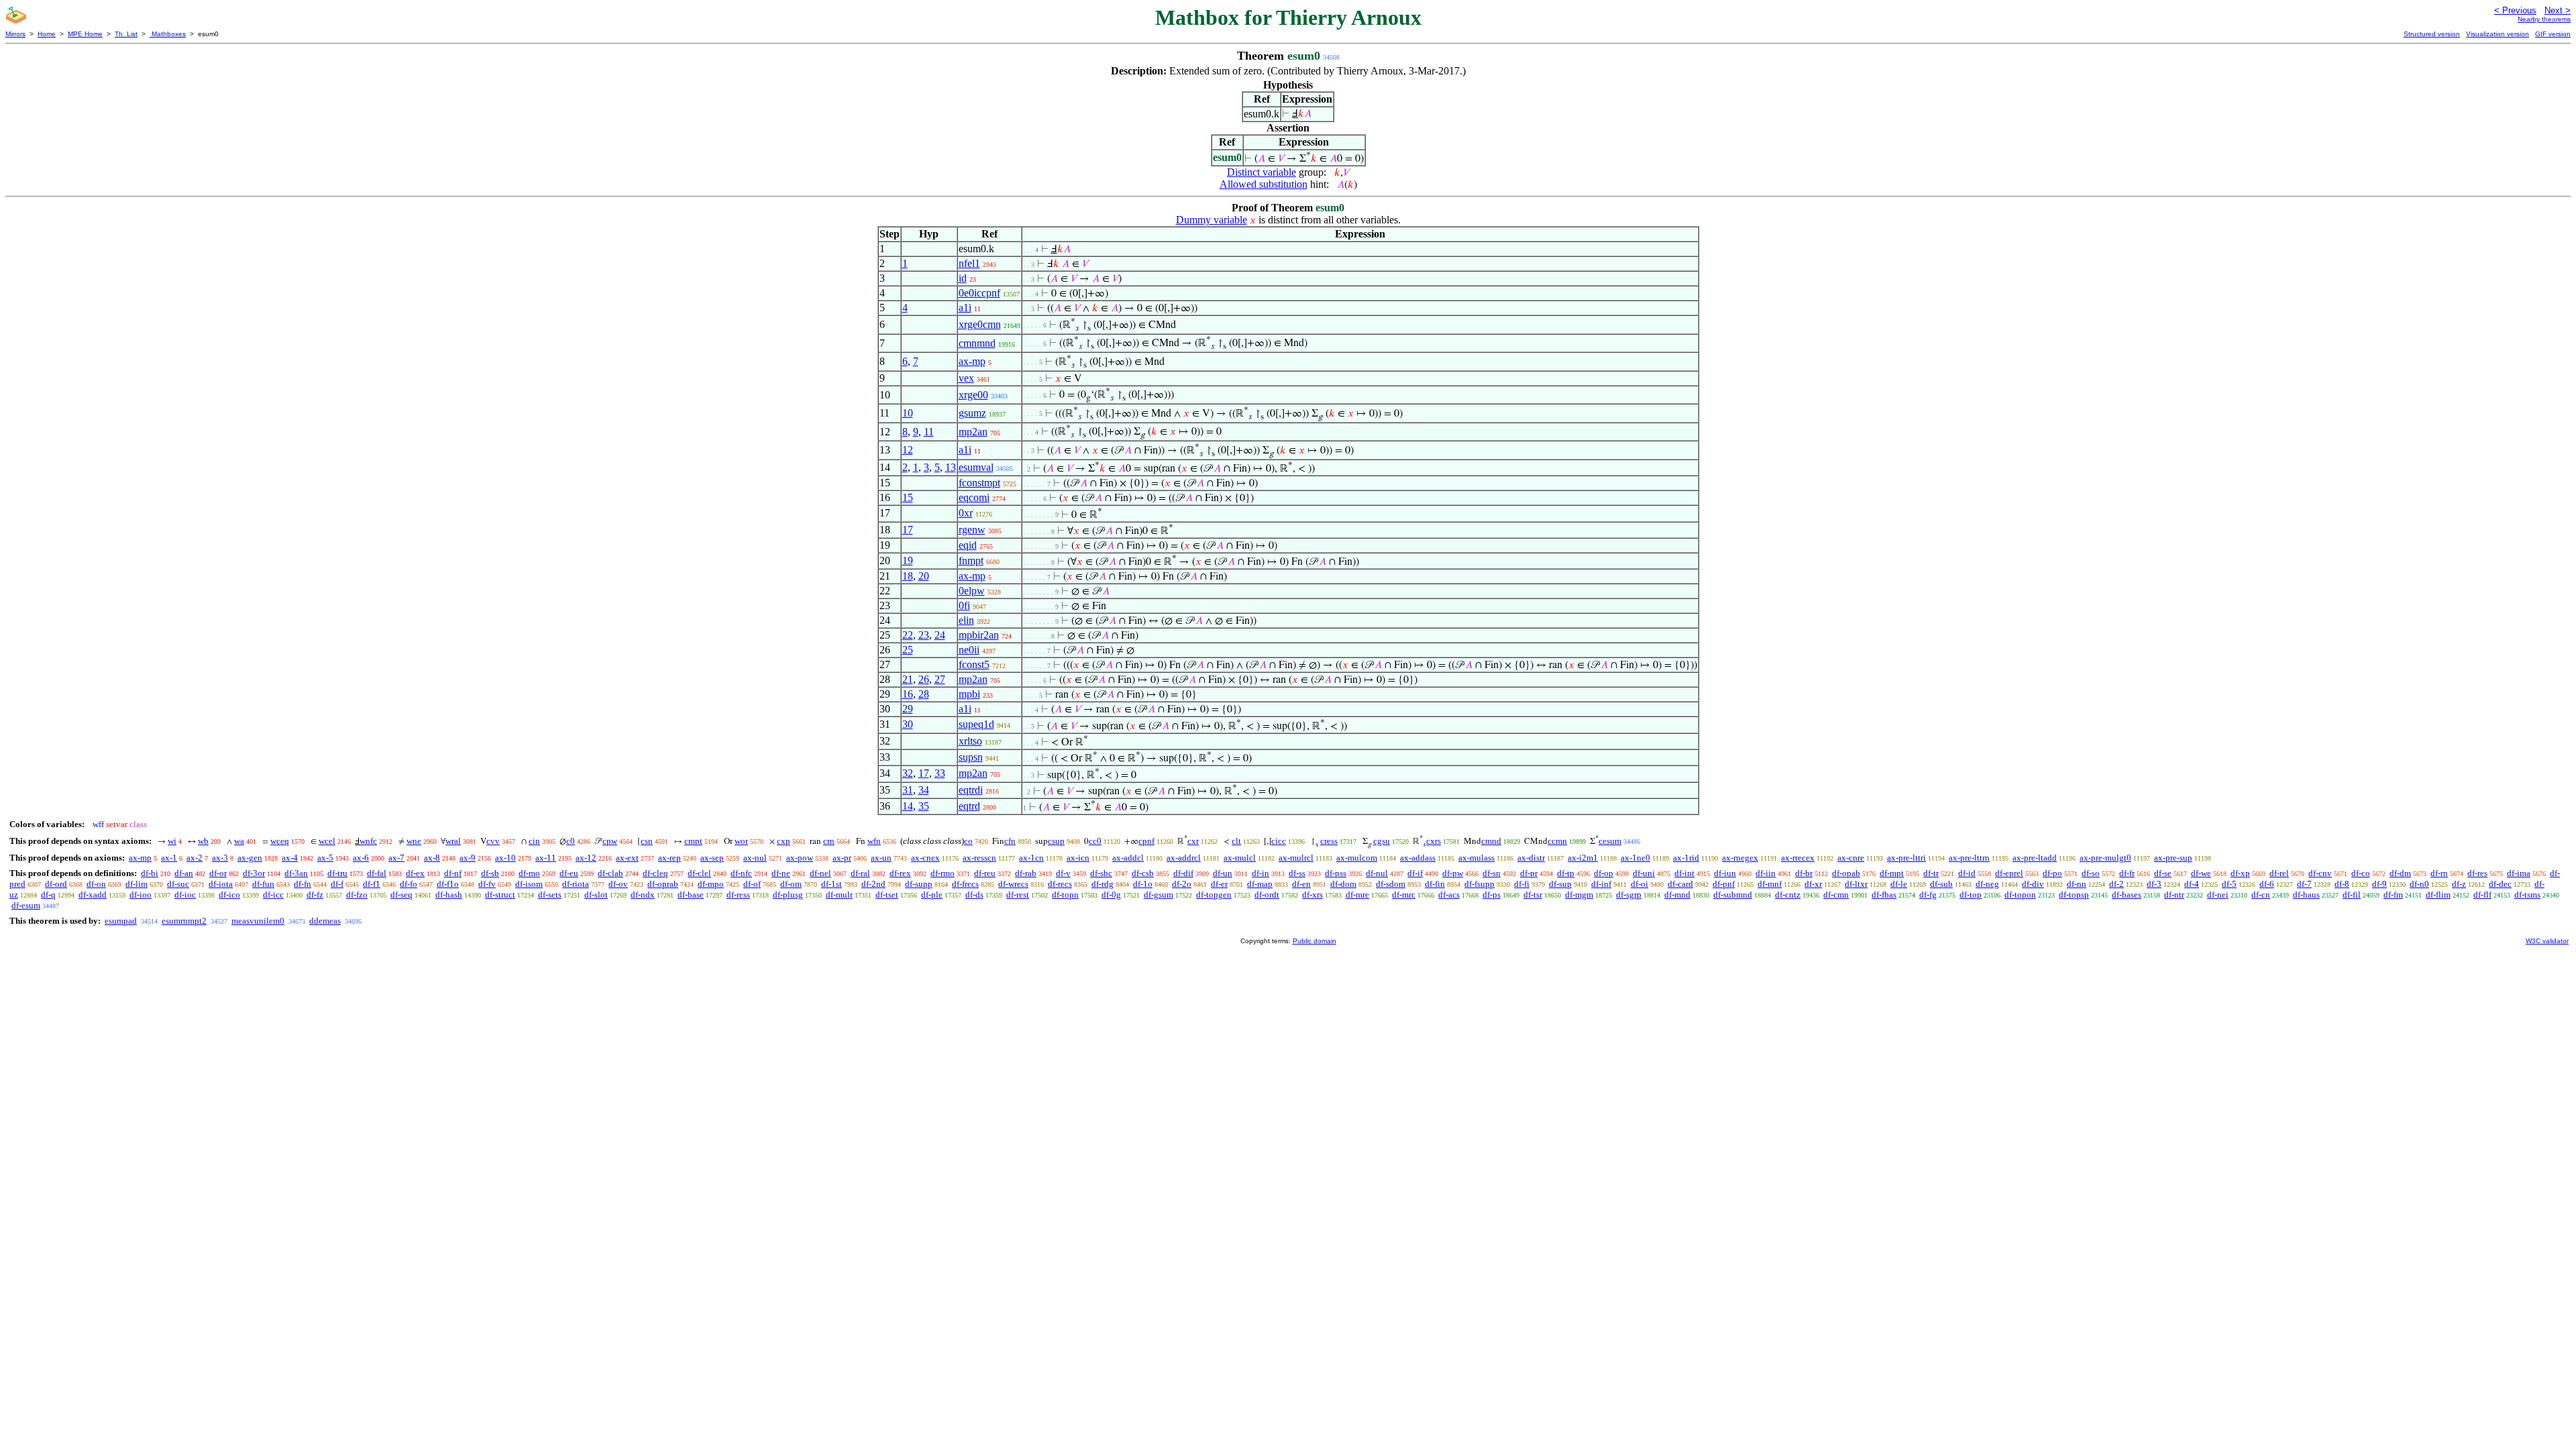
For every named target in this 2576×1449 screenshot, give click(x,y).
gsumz (972, 413)
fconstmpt (979, 483)
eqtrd (969, 806)
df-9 (2379, 884)
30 (908, 724)
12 (908, 450)
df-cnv (2320, 873)
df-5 (2229, 884)
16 (908, 694)
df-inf (1601, 884)
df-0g (1111, 895)
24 (940, 635)
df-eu (569, 873)
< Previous (2515, 10)
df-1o (1143, 884)
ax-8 (432, 858)
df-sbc (1101, 873)
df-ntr (2174, 895)
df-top (1971, 895)
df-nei (2218, 895)
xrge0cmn (980, 324)
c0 (571, 841)
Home (47, 34)
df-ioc (185, 895)
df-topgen (1214, 895)
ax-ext (627, 858)
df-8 (2342, 884)
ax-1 (169, 858)
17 (908, 530)
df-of (752, 884)
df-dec (2500, 884)
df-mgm (1579, 895)
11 (929, 432)
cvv (493, 841)
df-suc (178, 884)
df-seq (401, 895)
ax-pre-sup (2173, 858)
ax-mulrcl (1296, 858)
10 (908, 413)
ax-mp (972, 361)
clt (1236, 841)
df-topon (2020, 895)
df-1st (831, 884)
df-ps (1492, 895)
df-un (1223, 873)
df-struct (500, 895)
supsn (971, 757)
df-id (1967, 873)
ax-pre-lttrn (1969, 858)
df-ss (1297, 873)
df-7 (2304, 884)
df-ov (618, 884)
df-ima (2519, 873)
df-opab (1846, 873)
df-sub (1941, 884)
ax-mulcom (1357, 858)
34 (924, 790)
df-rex (900, 873)
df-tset (887, 895)
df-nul (1377, 873)
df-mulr (839, 895)
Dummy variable (1212, 220)
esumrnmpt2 (184, 921)
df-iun (1725, 873)
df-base (691, 895)
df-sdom (1391, 884)
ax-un (881, 858)
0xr (966, 513)
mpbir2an (979, 635)
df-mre (1357, 895)
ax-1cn (1031, 858)
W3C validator (2547, 941)
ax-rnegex (1740, 858)
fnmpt (971, 560)
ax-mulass (1477, 858)
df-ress (738, 895)
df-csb (1143, 873)
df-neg (1987, 884)
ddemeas (325, 921)
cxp (784, 841)
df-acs (1449, 895)
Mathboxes (168, 34)
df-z (2459, 884)
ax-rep (669, 858)
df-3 (2154, 884)
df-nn (2077, 884)
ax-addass (1418, 858)
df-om (791, 884)
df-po (2052, 873)
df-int (1684, 873)
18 (908, 576)
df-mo (529, 873)
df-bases (2127, 895)
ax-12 (586, 858)
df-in (1260, 873)
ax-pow (800, 858)
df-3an (296, 873)
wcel (327, 841)
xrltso (970, 741)
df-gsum (1159, 895)
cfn (1010, 841)
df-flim (2438, 895)
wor (741, 841)
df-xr (1813, 884)
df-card (1680, 884)
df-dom (1343, 884)
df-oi (1640, 884)
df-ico (229, 895)
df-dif (1183, 873)
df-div (2033, 884)
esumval (976, 467)
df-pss (1336, 873)
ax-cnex (925, 858)
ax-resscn (979, 858)
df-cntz (1788, 895)
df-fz (315, 895)
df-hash (449, 895)
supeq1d (976, 724)
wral (453, 841)
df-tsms (2527, 895)
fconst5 (974, 664)
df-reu (985, 873)
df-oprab (663, 884)
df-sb (490, 873)
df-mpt (1892, 873)
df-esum (26, 905)
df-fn (303, 884)
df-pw (1453, 873)
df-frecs (965, 884)
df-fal (377, 873)
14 (908, 806)
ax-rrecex (1798, 858)
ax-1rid (1686, 858)
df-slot (596, 895)
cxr (1193, 841)
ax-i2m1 (1583, 858)
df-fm (2393, 895)
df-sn (1492, 873)
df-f (337, 884)
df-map (1260, 884)
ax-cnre (1851, 858)
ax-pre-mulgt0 (2105, 858)
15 (908, 497)
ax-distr (1531, 858)
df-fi (1522, 884)
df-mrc (1404, 895)
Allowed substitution (1264, 184)
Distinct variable (1262, 172)
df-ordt (1267, 895)
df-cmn (1836, 895)
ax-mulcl (1240, 858)
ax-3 (220, 858)
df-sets (550, 895)
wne (414, 841)
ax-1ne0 (1635, 858)
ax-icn (1078, 858)
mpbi (969, 694)
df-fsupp (1480, 884)
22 (908, 635)
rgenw (972, 530)
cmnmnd (977, 343)
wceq (280, 841)
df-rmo (943, 873)
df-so (2091, 873)
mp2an (973, 432)
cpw (610, 841)
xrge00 (973, 395)
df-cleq (655, 873)
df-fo (409, 884)
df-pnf (1724, 884)
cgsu (1382, 841)
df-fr (2127, 873)
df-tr (1931, 873)
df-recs (1060, 884)
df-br (1804, 873)
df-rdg (1103, 884)
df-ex (415, 873)
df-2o (1182, 884)
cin (534, 841)
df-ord (56, 884)
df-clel (699, 873)
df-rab (1026, 873)
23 (924, 635)
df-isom (529, 884)
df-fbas (1884, 895)
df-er (1219, 884)
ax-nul (755, 858)
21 (908, 679)
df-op (1604, 873)
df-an (184, 873)
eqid (968, 545)
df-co (2361, 873)
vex (966, 378)
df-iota (221, 884)
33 (940, 773)
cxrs (1434, 841)
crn (829, 841)
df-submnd (1733, 895)
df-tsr (1533, 895)
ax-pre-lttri (1907, 858)
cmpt (693, 841)
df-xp (2240, 873)
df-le (1899, 884)
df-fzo (357, 895)
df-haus (2306, 895)
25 (908, 650)
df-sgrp (1629, 895)
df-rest (1018, 895)
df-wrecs (1013, 884)
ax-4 (290, 858)
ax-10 (505, 858)
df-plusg (788, 895)
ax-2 (195, 858)
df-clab (610, 873)
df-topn (1065, 895)
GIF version (2553, 34)
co (968, 841)
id (963, 278)
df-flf (2482, 895)
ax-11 (546, 858)
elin (966, 620)
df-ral (860, 873)
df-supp (919, 884)
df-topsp (2074, 895)
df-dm (2400, 873)
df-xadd (93, 895)
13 (951, 467)
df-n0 (2419, 884)
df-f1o (448, 884)
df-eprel (2009, 873)
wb (203, 841)
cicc (1279, 841)
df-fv (487, 884)
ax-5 (325, 858)
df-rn (2439, 873)
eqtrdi (971, 790)
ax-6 (361, 858)
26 (924, 679)
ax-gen (250, 858)
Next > (2558, 10)
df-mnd (1677, 895)
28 (924, 694)
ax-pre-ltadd (2035, 858)
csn (647, 841)
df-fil (2352, 895)
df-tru (337, 873)
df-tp (1566, 873)
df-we (2201, 873)
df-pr (1529, 873)
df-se (2163, 873)
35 (924, 806)
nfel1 (969, 263)
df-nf (453, 873)
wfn (874, 841)
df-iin (1766, 873)
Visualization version (2498, 34)
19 (908, 560)
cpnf (1146, 841)
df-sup (1560, 884)
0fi (964, 605)
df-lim (137, 884)
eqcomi (974, 497)
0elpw (972, 591)
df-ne (781, 873)
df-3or (254, 873)
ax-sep (712, 858)
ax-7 (396, 858)
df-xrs (1312, 895)
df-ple (932, 895)
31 (908, 790)
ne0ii (969, 650)
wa (239, 841)
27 (940, 679)
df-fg (1928, 895)
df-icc (273, 895)
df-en (1301, 884)
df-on (96, 884)
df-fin (1435, 884)
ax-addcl (1128, 858)
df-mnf (1770, 884)
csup (1056, 841)
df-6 (2267, 884)
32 (908, 773)
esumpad (121, 921)
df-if (1415, 873)
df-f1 (372, 884)
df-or (218, 873)
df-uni (1644, 873)
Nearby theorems (2544, 19)
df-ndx (643, 895)
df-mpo (711, 884)
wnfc (368, 841)
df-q (48, 895)
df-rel (2279, 873)
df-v (1063, 873)
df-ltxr (1856, 884)
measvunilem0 (258, 921)
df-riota (576, 884)
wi (172, 841)
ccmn (1557, 841)
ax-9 (468, 858)
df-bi (150, 873)
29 (908, 709)
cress (1329, 841)
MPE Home (85, 34)
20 (924, 576)
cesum (1610, 841)
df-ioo (141, 895)
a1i (965, 308)
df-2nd (873, 884)
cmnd (1491, 841)
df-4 (2192, 884)
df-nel (820, 873)
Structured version (2432, 34)
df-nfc (741, 873)
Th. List (126, 34)
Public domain (1314, 941)
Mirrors (15, 34)
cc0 (1095, 841)
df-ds (974, 895)
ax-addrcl (1184, 858)
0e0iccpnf (979, 293)
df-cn (2261, 895)
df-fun (263, 884)
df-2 (2116, 884)
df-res (2477, 873)
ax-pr (842, 858)
